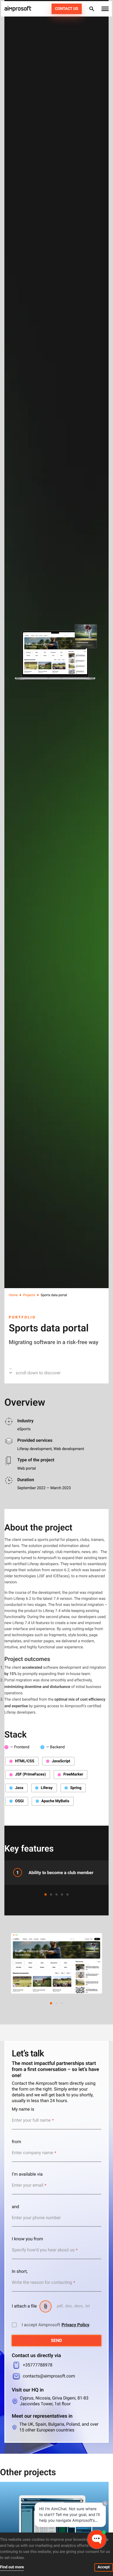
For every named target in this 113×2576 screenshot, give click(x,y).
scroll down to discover (38, 1373)
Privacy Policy (75, 2325)
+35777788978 (38, 2365)
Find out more (12, 2567)
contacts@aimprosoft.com (49, 2376)
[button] (105, 9)
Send (57, 2340)
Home (13, 1295)
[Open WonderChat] (97, 2539)
